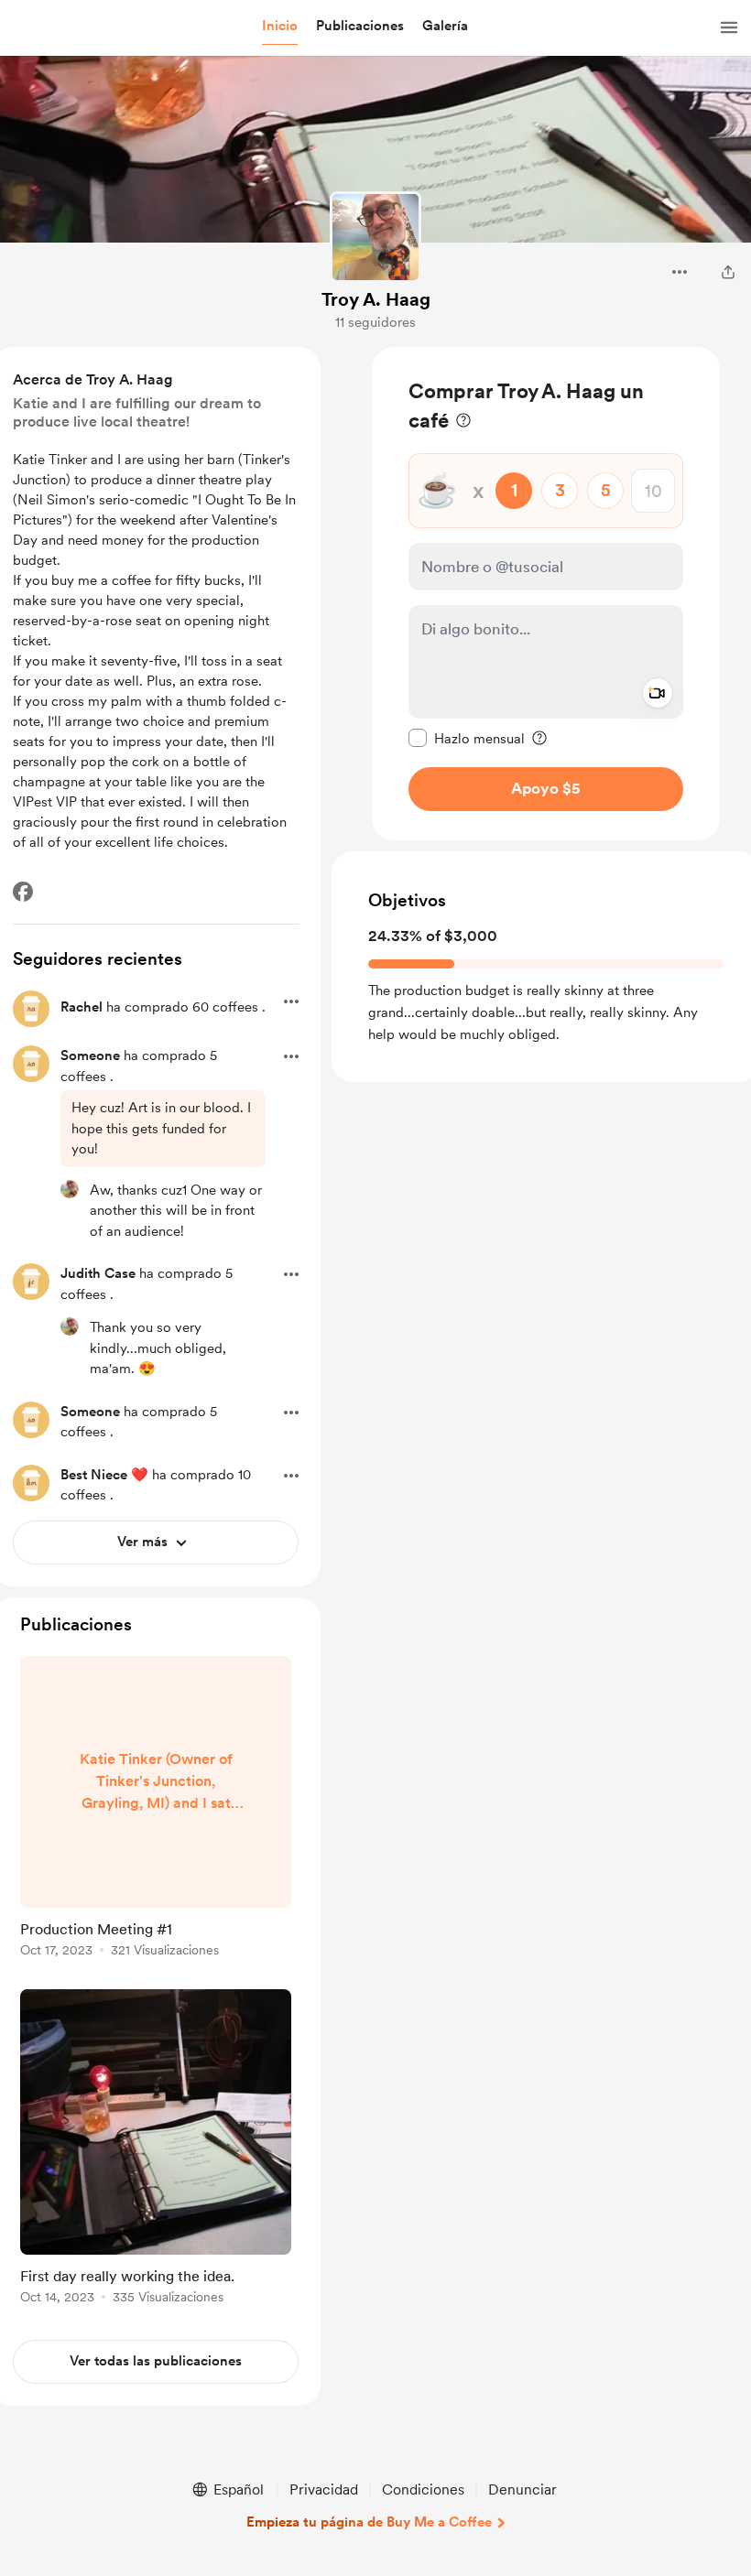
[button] (280, 27)
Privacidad (324, 2489)
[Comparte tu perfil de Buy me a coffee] (728, 272)
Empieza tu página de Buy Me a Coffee (369, 2522)
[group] (156, 1810)
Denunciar (522, 2489)
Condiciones (423, 2489)
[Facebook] (23, 892)
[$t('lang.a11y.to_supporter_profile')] (70, 1189)
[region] (546, 594)
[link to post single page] (156, 1810)
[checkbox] (467, 738)
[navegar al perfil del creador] (375, 237)
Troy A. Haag (376, 299)
